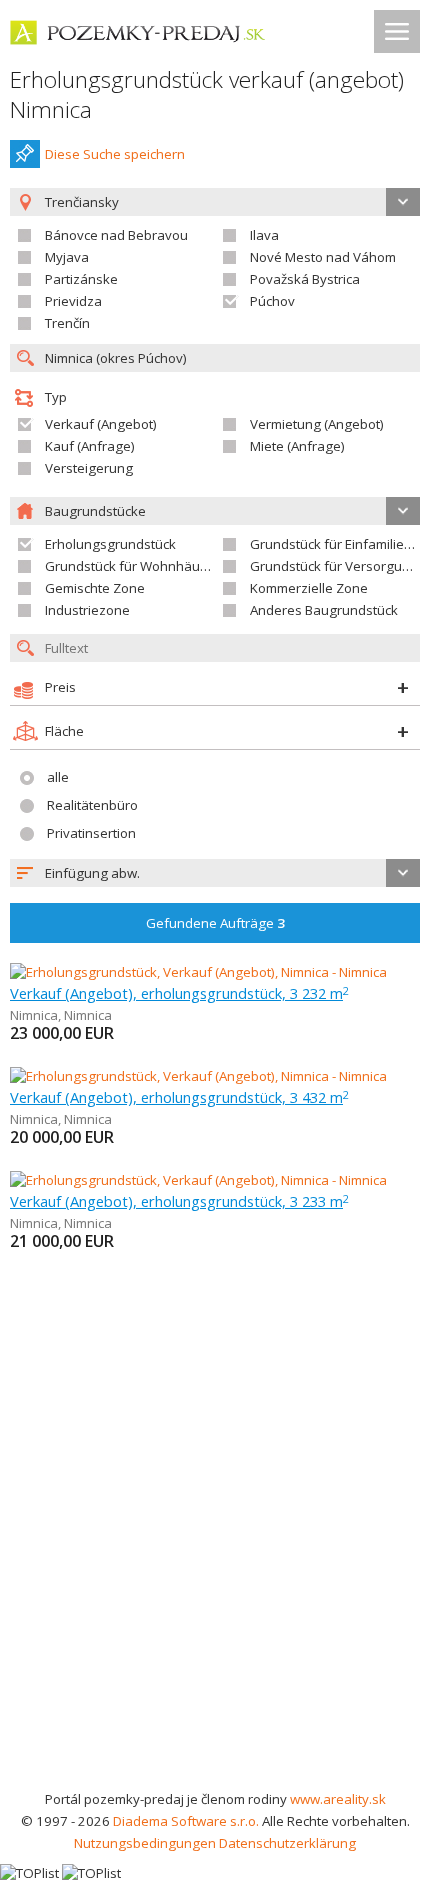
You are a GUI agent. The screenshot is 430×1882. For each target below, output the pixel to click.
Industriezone (87, 610)
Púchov (272, 301)
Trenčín (67, 323)
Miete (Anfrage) (297, 446)
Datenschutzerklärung (287, 1843)
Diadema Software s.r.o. (186, 1821)
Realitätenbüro (92, 805)
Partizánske (81, 279)
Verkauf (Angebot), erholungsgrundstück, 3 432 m (179, 1097)
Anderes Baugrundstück (324, 610)
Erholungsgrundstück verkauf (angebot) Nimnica (207, 94)
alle (58, 777)
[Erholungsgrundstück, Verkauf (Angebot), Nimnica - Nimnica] (198, 972)
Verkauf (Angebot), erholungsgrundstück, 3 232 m (179, 993)
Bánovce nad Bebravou (116, 235)
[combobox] (215, 873)
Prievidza (73, 301)
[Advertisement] (215, 1563)
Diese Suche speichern (115, 154)
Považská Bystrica (305, 279)
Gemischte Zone (95, 588)
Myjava (67, 257)
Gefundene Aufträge (215, 923)
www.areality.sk (338, 1799)
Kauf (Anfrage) (90, 446)
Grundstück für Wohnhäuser (132, 566)
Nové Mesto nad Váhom (323, 257)
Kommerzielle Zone (309, 588)
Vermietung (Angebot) (317, 424)
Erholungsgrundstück (110, 544)
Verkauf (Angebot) (101, 424)
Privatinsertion (91, 833)
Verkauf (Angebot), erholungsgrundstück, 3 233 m (179, 1201)
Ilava (264, 235)
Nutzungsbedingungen (145, 1843)
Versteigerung (89, 468)
